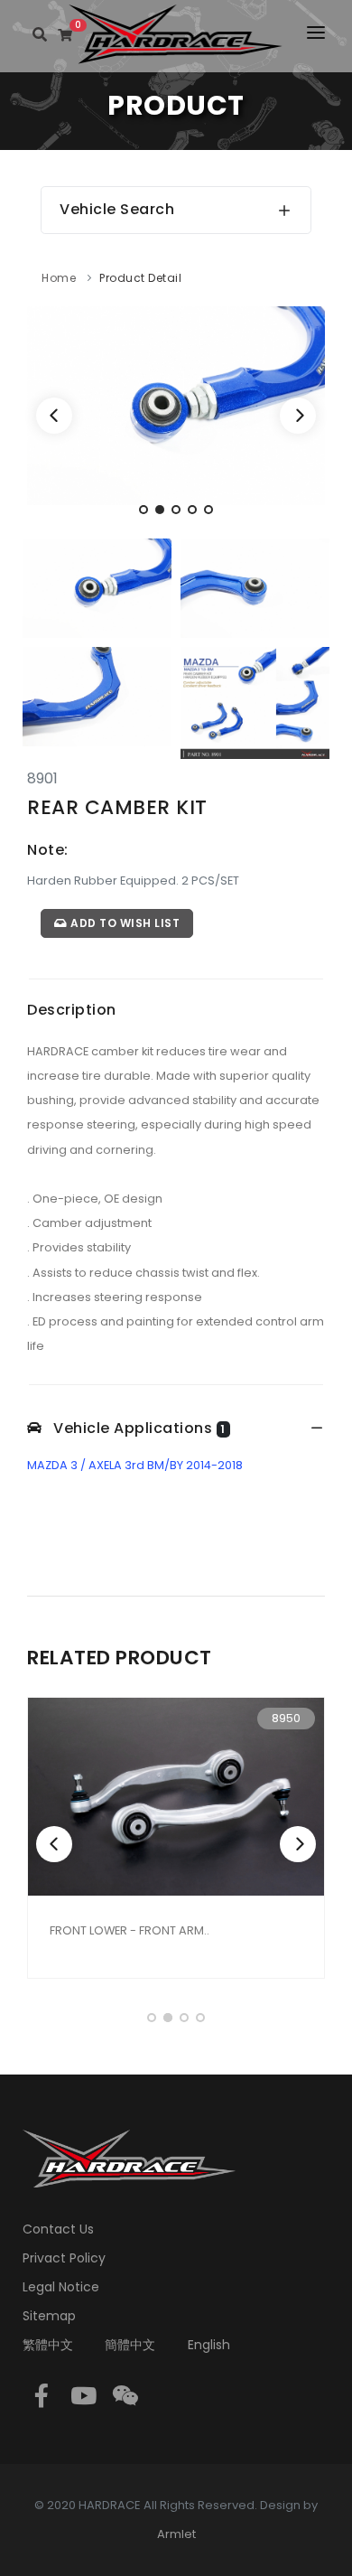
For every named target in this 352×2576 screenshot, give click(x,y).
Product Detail (140, 278)
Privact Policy (64, 2258)
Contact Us (58, 2229)
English (209, 2345)
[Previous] (54, 416)
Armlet (176, 2534)
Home (59, 278)
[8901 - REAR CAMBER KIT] (176, 404)
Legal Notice (61, 2287)
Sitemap (49, 2316)
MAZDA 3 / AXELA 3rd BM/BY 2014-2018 (135, 1465)
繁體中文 (48, 2345)
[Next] (298, 416)
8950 (286, 1718)
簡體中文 (130, 2345)
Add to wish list (124, 923)
